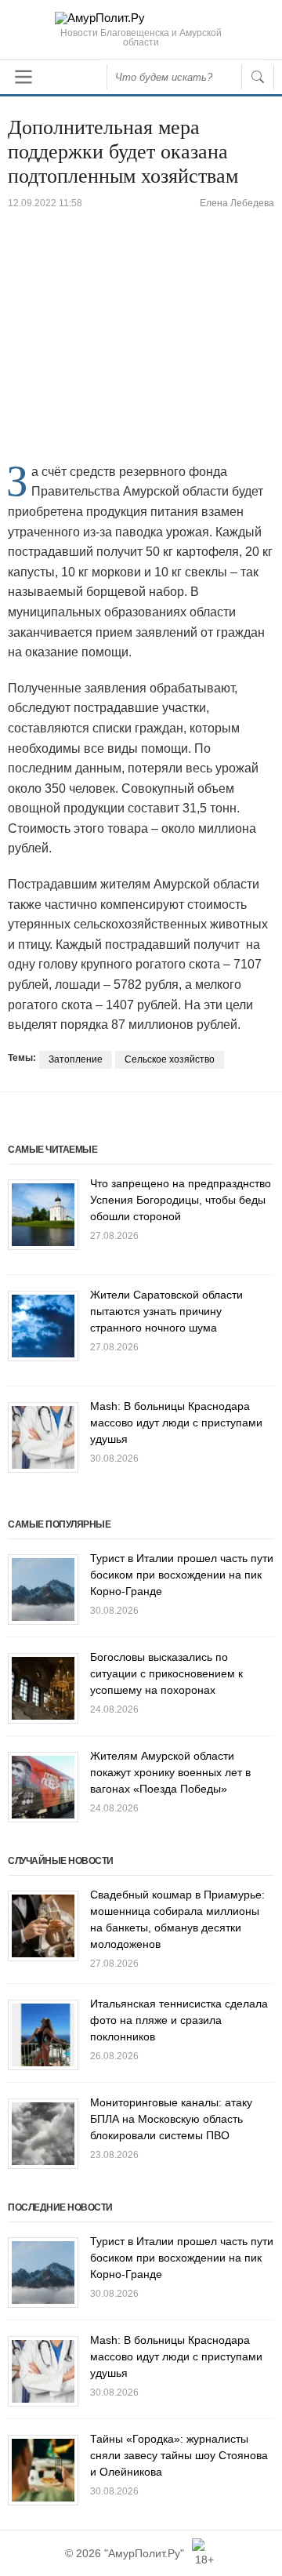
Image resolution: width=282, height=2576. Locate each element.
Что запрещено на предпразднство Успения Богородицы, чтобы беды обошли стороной (181, 1200)
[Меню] (23, 77)
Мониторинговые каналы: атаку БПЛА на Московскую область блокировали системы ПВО (171, 2119)
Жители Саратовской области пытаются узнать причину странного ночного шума (166, 1311)
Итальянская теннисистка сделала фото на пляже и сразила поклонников (179, 2020)
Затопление (76, 1059)
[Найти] (258, 77)
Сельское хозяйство (170, 1059)
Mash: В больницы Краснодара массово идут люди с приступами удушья (176, 1422)
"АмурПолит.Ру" (144, 2553)
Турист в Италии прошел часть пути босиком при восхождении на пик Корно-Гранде (182, 1575)
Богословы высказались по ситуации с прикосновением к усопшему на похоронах (166, 1673)
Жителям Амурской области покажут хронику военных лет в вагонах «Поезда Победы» (170, 1772)
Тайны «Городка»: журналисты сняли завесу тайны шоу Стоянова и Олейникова (179, 2455)
